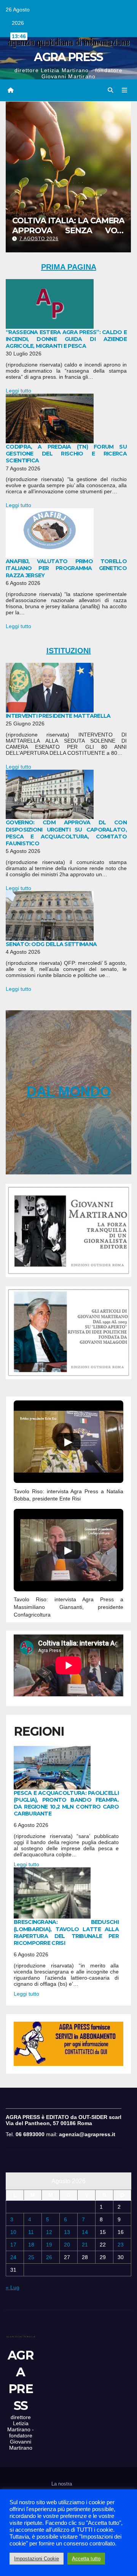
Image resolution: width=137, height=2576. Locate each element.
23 (121, 2245)
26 (49, 2257)
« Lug (13, 2287)
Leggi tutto (18, 391)
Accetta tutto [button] (86, 2559)
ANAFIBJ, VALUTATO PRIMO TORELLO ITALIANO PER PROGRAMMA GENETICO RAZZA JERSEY (66, 568)
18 (31, 2245)
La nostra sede (62, 2489)
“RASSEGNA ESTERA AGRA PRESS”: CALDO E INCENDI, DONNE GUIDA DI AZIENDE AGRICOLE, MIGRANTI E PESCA (66, 339)
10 (13, 2232)
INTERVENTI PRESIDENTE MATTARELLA (58, 716)
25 (31, 2257)
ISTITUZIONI (69, 651)
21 (85, 2245)
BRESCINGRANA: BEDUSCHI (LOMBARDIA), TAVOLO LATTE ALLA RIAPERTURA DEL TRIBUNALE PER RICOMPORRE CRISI (66, 1932)
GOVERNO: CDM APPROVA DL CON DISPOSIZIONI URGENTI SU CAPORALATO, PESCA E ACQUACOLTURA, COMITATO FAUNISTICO (66, 833)
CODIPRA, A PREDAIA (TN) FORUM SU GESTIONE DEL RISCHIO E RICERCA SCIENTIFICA (66, 454)
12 (49, 2232)
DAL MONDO (69, 1091)
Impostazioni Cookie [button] (37, 2559)
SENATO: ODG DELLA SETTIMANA (51, 944)
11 (31, 2232)
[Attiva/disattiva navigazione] (125, 90)
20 (67, 2245)
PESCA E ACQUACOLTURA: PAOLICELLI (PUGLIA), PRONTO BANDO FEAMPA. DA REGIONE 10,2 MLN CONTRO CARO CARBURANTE (66, 1803)
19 (49, 2245)
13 (67, 2232)
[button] (110, 90)
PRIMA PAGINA (69, 267)
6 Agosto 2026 (39, 239)
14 (85, 2232)
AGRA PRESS (68, 57)
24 (13, 2257)
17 (13, 2245)
